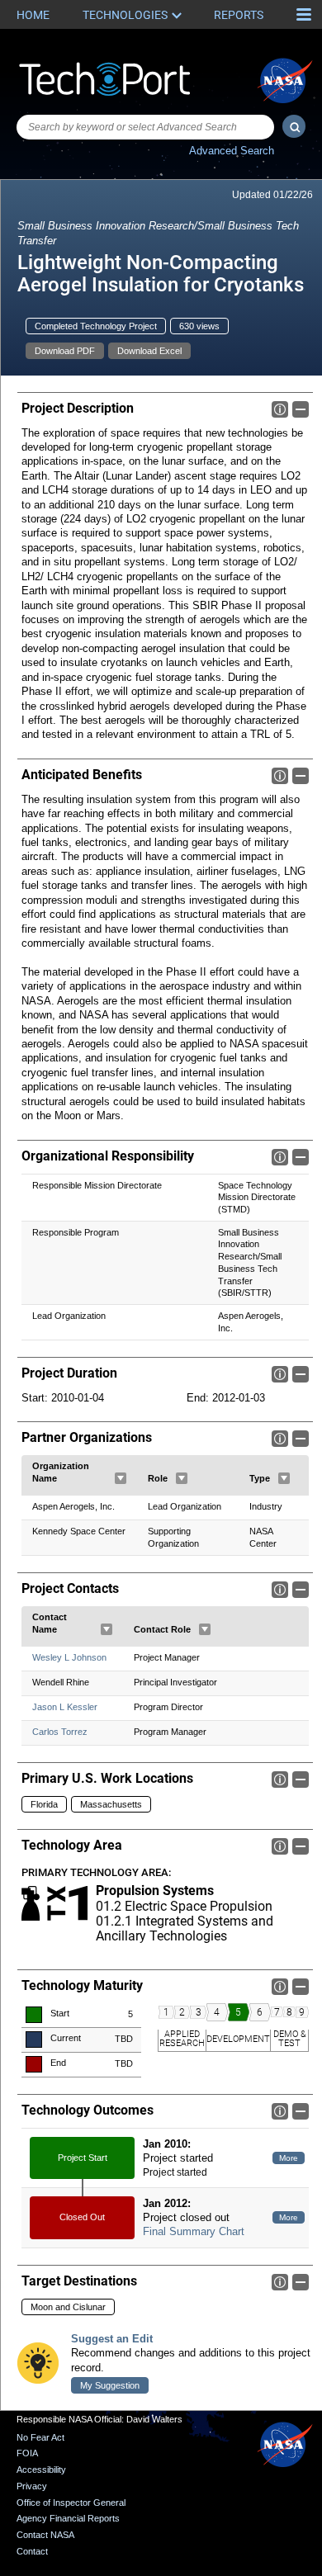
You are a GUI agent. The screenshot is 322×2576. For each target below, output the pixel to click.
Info (280, 409)
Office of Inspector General (71, 2503)
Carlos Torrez (60, 1732)
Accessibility (41, 2470)
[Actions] (121, 1478)
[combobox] (145, 127)
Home (33, 15)
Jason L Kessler (65, 1707)
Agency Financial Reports (68, 2518)
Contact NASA (45, 2535)
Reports (239, 15)
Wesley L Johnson (69, 1657)
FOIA (27, 2453)
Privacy (32, 2486)
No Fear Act (40, 2437)
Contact (32, 2551)
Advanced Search (232, 151)
